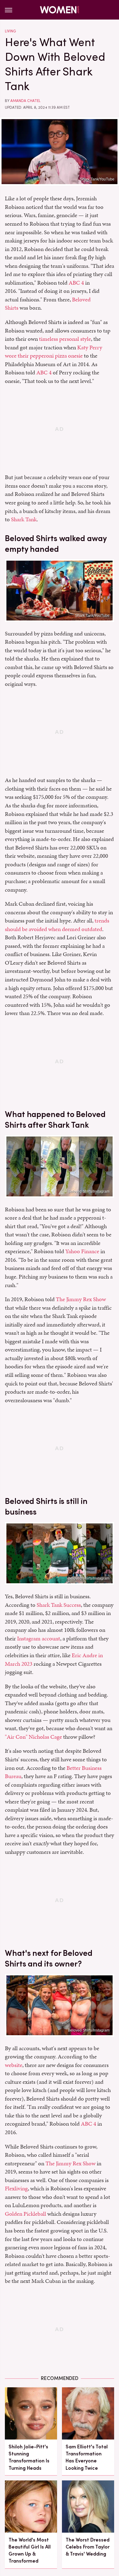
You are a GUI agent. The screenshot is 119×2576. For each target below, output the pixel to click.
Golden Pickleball (25, 2214)
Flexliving (16, 2188)
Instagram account (39, 1638)
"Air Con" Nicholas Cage (33, 1737)
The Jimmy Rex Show (81, 1299)
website (14, 2065)
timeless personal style (65, 339)
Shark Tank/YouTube (97, 179)
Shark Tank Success (59, 1605)
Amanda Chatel (25, 101)
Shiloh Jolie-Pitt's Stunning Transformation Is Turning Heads (29, 2457)
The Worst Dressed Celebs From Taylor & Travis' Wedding (88, 2547)
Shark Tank (24, 519)
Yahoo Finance (82, 1251)
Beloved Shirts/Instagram (89, 1192)
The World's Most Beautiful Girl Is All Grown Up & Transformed (30, 2551)
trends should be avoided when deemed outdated (57, 925)
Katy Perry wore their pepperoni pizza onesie (54, 352)
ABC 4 (76, 283)
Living (10, 31)
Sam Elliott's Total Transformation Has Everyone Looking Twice (87, 2457)
